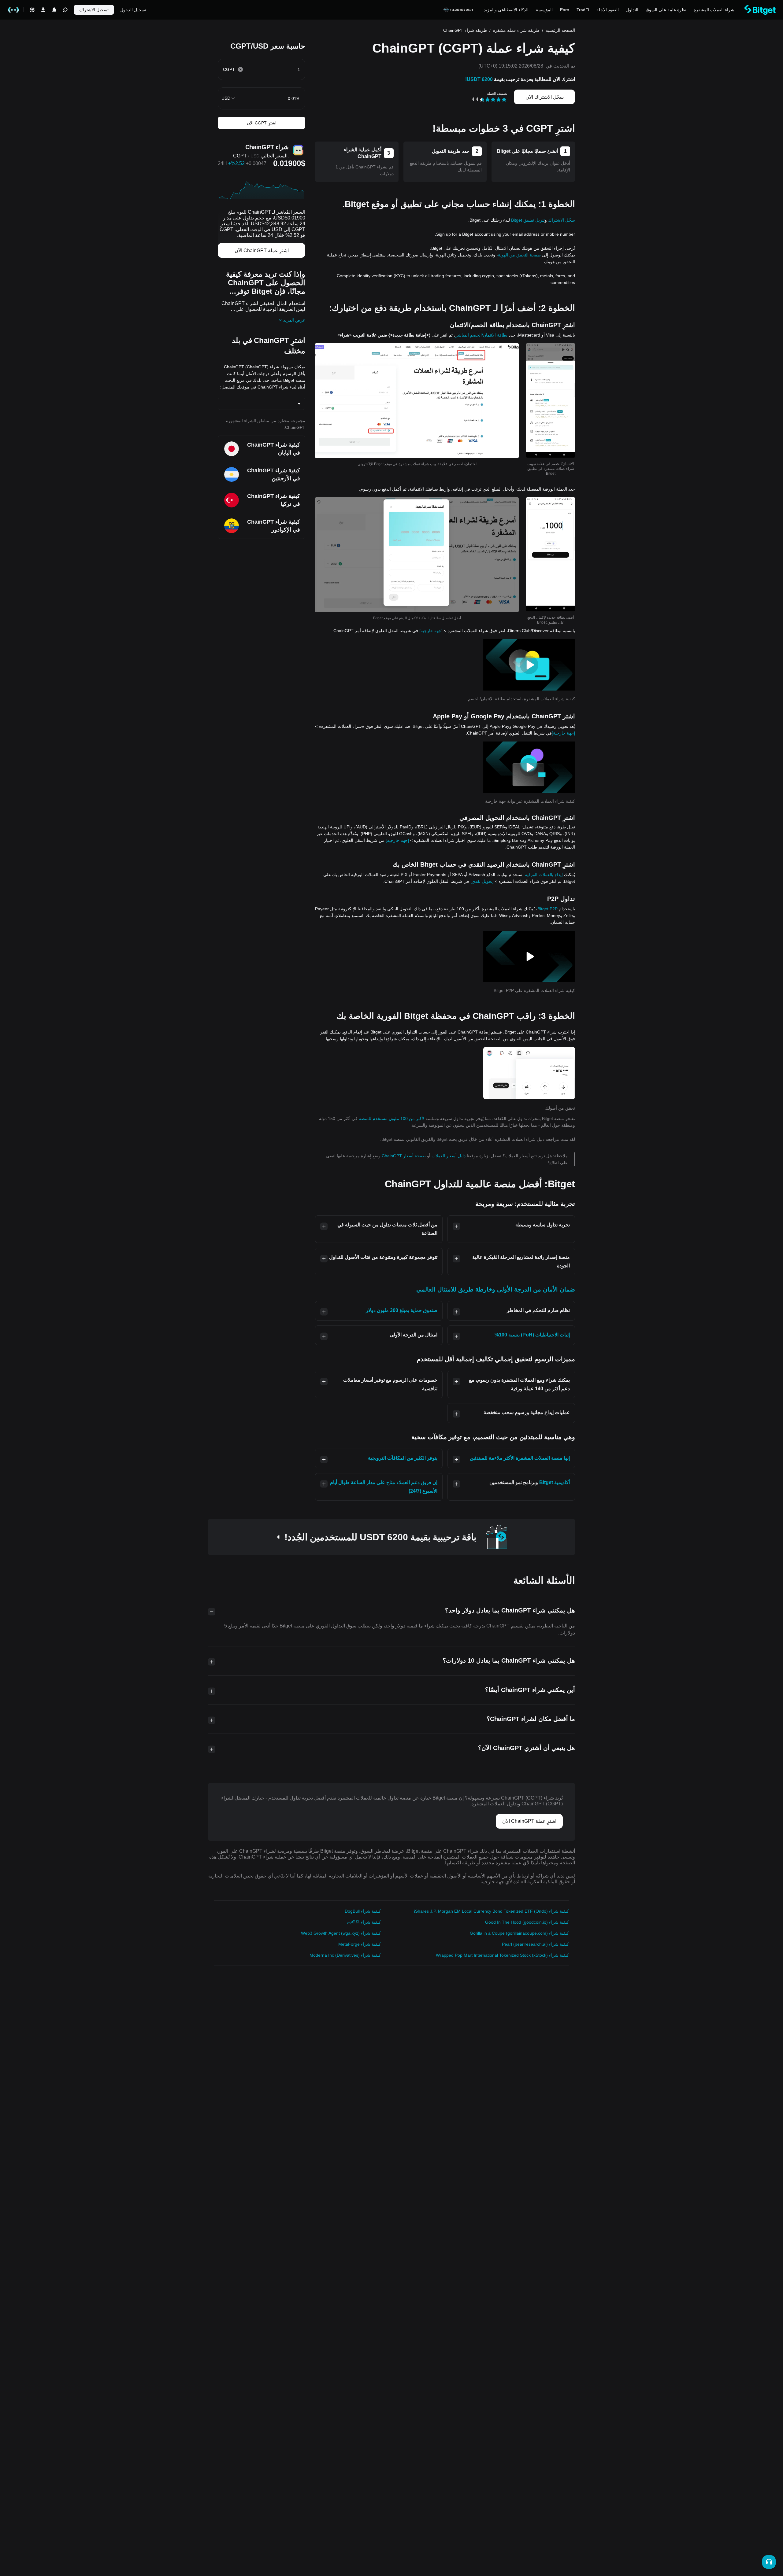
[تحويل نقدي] (482, 881)
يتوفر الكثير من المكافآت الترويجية (403, 1458)
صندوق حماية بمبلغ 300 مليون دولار (402, 1310)
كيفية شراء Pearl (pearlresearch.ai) (535, 1944)
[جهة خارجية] (431, 631)
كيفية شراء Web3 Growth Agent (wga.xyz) (341, 1933)
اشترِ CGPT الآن (262, 123)
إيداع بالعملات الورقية (544, 875)
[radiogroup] (493, 99)
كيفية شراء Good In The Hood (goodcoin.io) (527, 1922)
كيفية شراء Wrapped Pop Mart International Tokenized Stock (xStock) (502, 1955)
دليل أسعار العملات (448, 1156)
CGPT (240, 156)
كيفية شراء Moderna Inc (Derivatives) (345, 1955)
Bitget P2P (547, 909)
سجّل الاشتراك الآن (545, 97)
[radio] (504, 100)
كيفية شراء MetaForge (360, 1944)
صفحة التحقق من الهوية (519, 255)
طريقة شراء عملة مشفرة (516, 30)
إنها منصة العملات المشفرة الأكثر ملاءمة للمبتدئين (520, 1458)
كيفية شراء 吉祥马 (364, 1922)
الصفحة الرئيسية (560, 30)
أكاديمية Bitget (555, 1482)
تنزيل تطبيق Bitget (528, 220)
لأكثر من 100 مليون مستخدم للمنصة (391, 1118)
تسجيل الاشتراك (94, 10)
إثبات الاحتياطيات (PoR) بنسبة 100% (532, 1335)
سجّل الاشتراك (562, 220)
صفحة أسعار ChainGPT (403, 1156)
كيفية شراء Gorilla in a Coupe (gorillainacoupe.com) (519, 1933)
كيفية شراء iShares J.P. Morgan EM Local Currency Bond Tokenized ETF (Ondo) (492, 1911)
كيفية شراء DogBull (363, 1911)
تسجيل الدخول (133, 10)
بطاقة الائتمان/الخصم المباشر (481, 335)
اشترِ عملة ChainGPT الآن (262, 251)
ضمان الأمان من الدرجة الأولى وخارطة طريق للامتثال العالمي (496, 1289)
